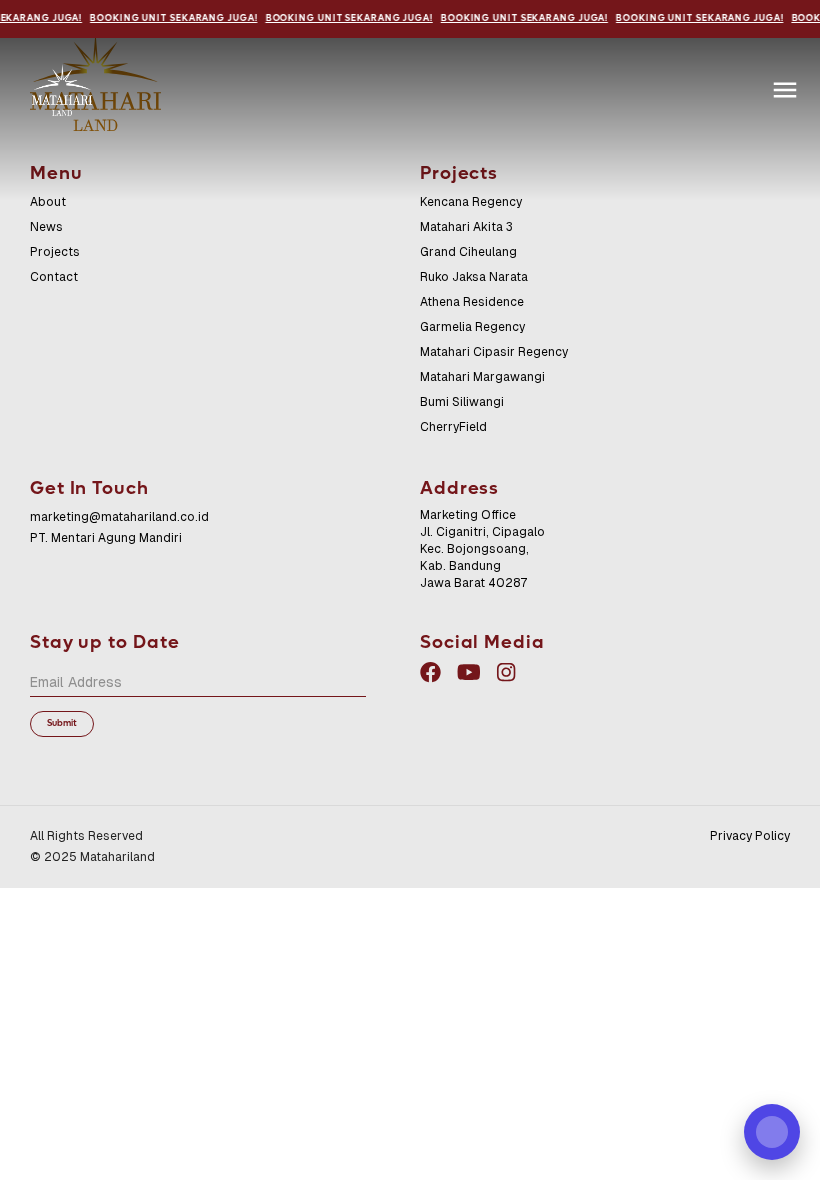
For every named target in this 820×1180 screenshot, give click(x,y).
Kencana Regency (471, 202)
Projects (55, 252)
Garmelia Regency (472, 327)
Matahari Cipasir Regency (494, 352)
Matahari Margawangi (482, 377)
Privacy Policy (750, 836)
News (46, 227)
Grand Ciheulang (468, 252)
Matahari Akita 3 (466, 227)
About (48, 202)
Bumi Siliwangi (462, 402)
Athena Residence (472, 302)
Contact (54, 277)
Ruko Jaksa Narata (474, 277)
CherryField (453, 427)
